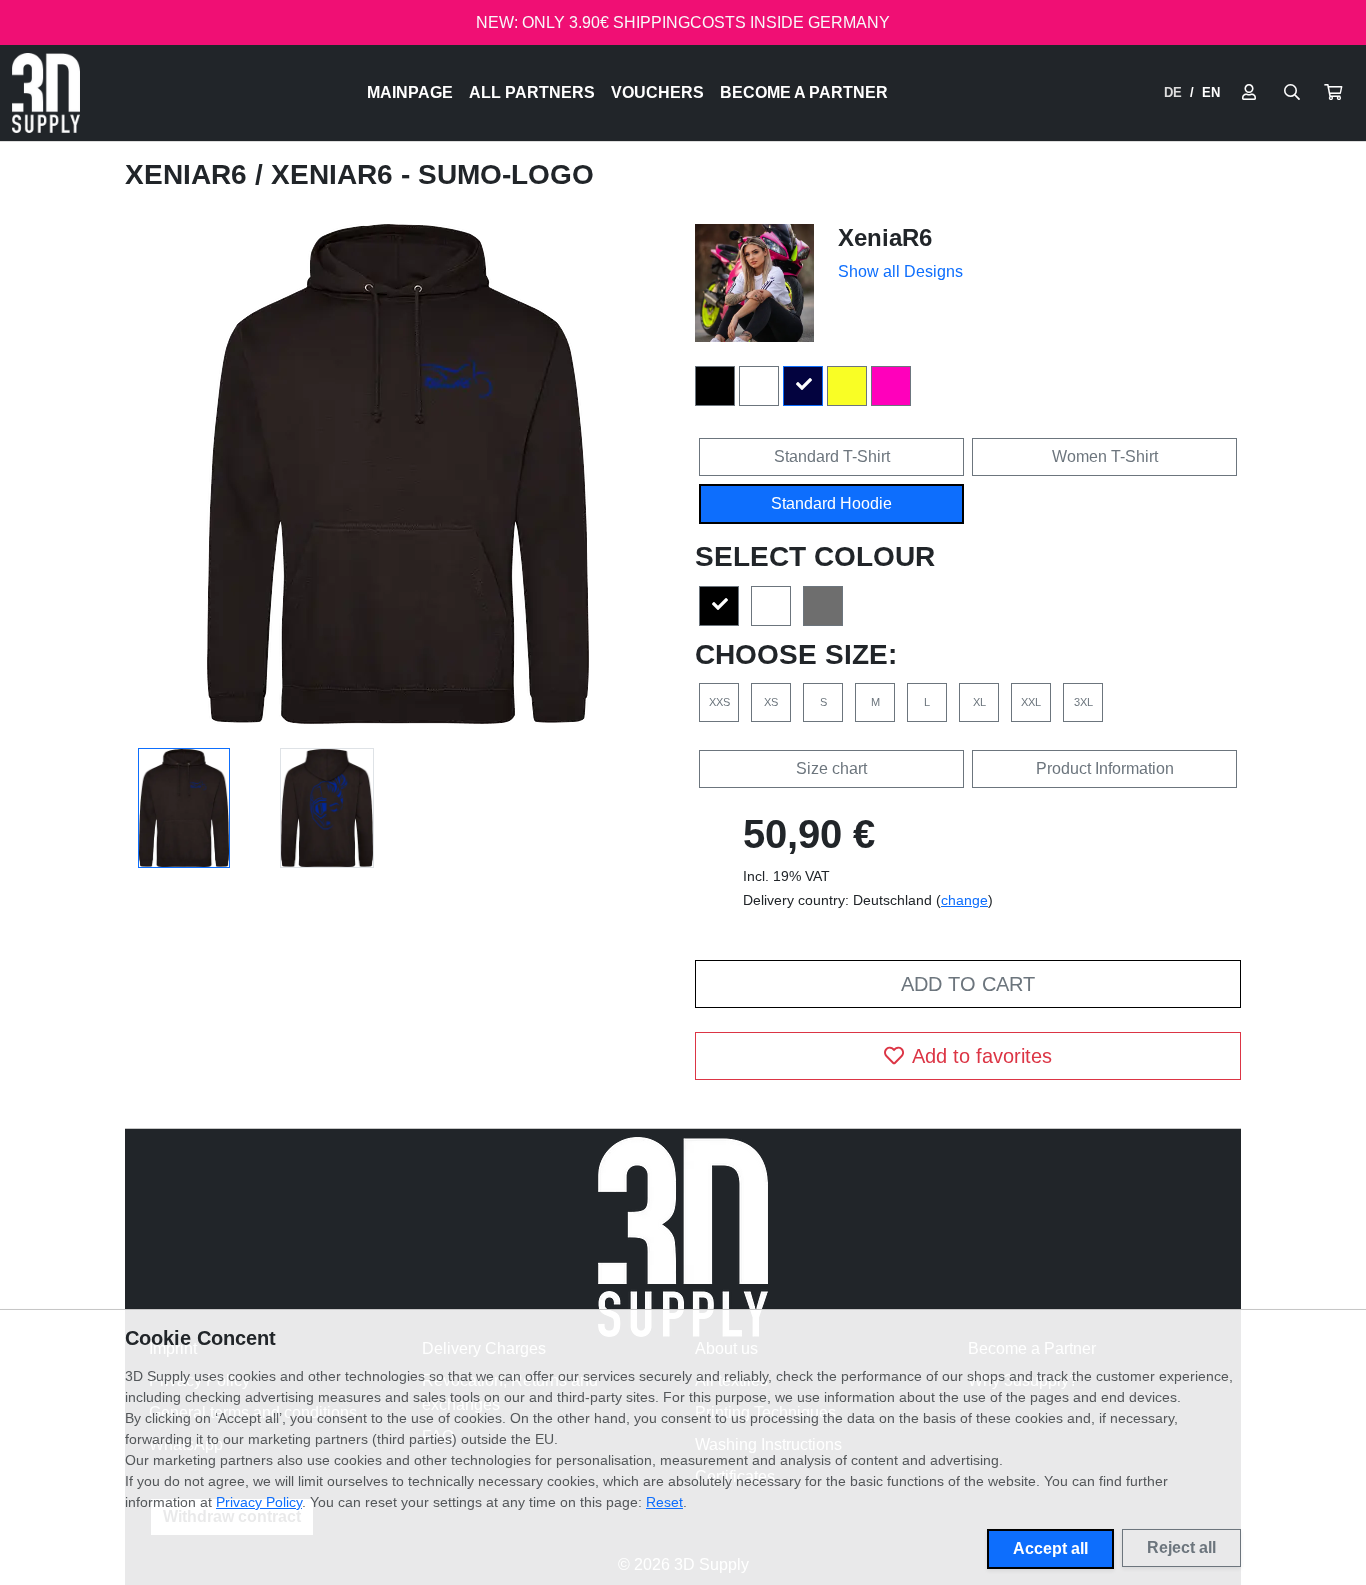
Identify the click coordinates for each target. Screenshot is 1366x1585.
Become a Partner (804, 92)
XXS (719, 702)
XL (979, 702)
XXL (1031, 702)
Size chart (831, 768)
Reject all (1181, 1547)
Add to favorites (982, 1056)
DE (1173, 92)
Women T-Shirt (1105, 456)
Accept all (1050, 1548)
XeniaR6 (190, 174)
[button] (1333, 93)
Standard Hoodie (831, 503)
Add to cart (968, 984)
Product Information (1105, 768)
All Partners (532, 92)
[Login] (1249, 93)
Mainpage (410, 92)
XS (771, 702)
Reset (664, 1502)
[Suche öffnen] (1292, 93)
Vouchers (657, 92)
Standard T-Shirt (832, 456)
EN (1211, 92)
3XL (1083, 702)
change (964, 900)
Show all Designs (900, 271)
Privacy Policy (259, 1502)
